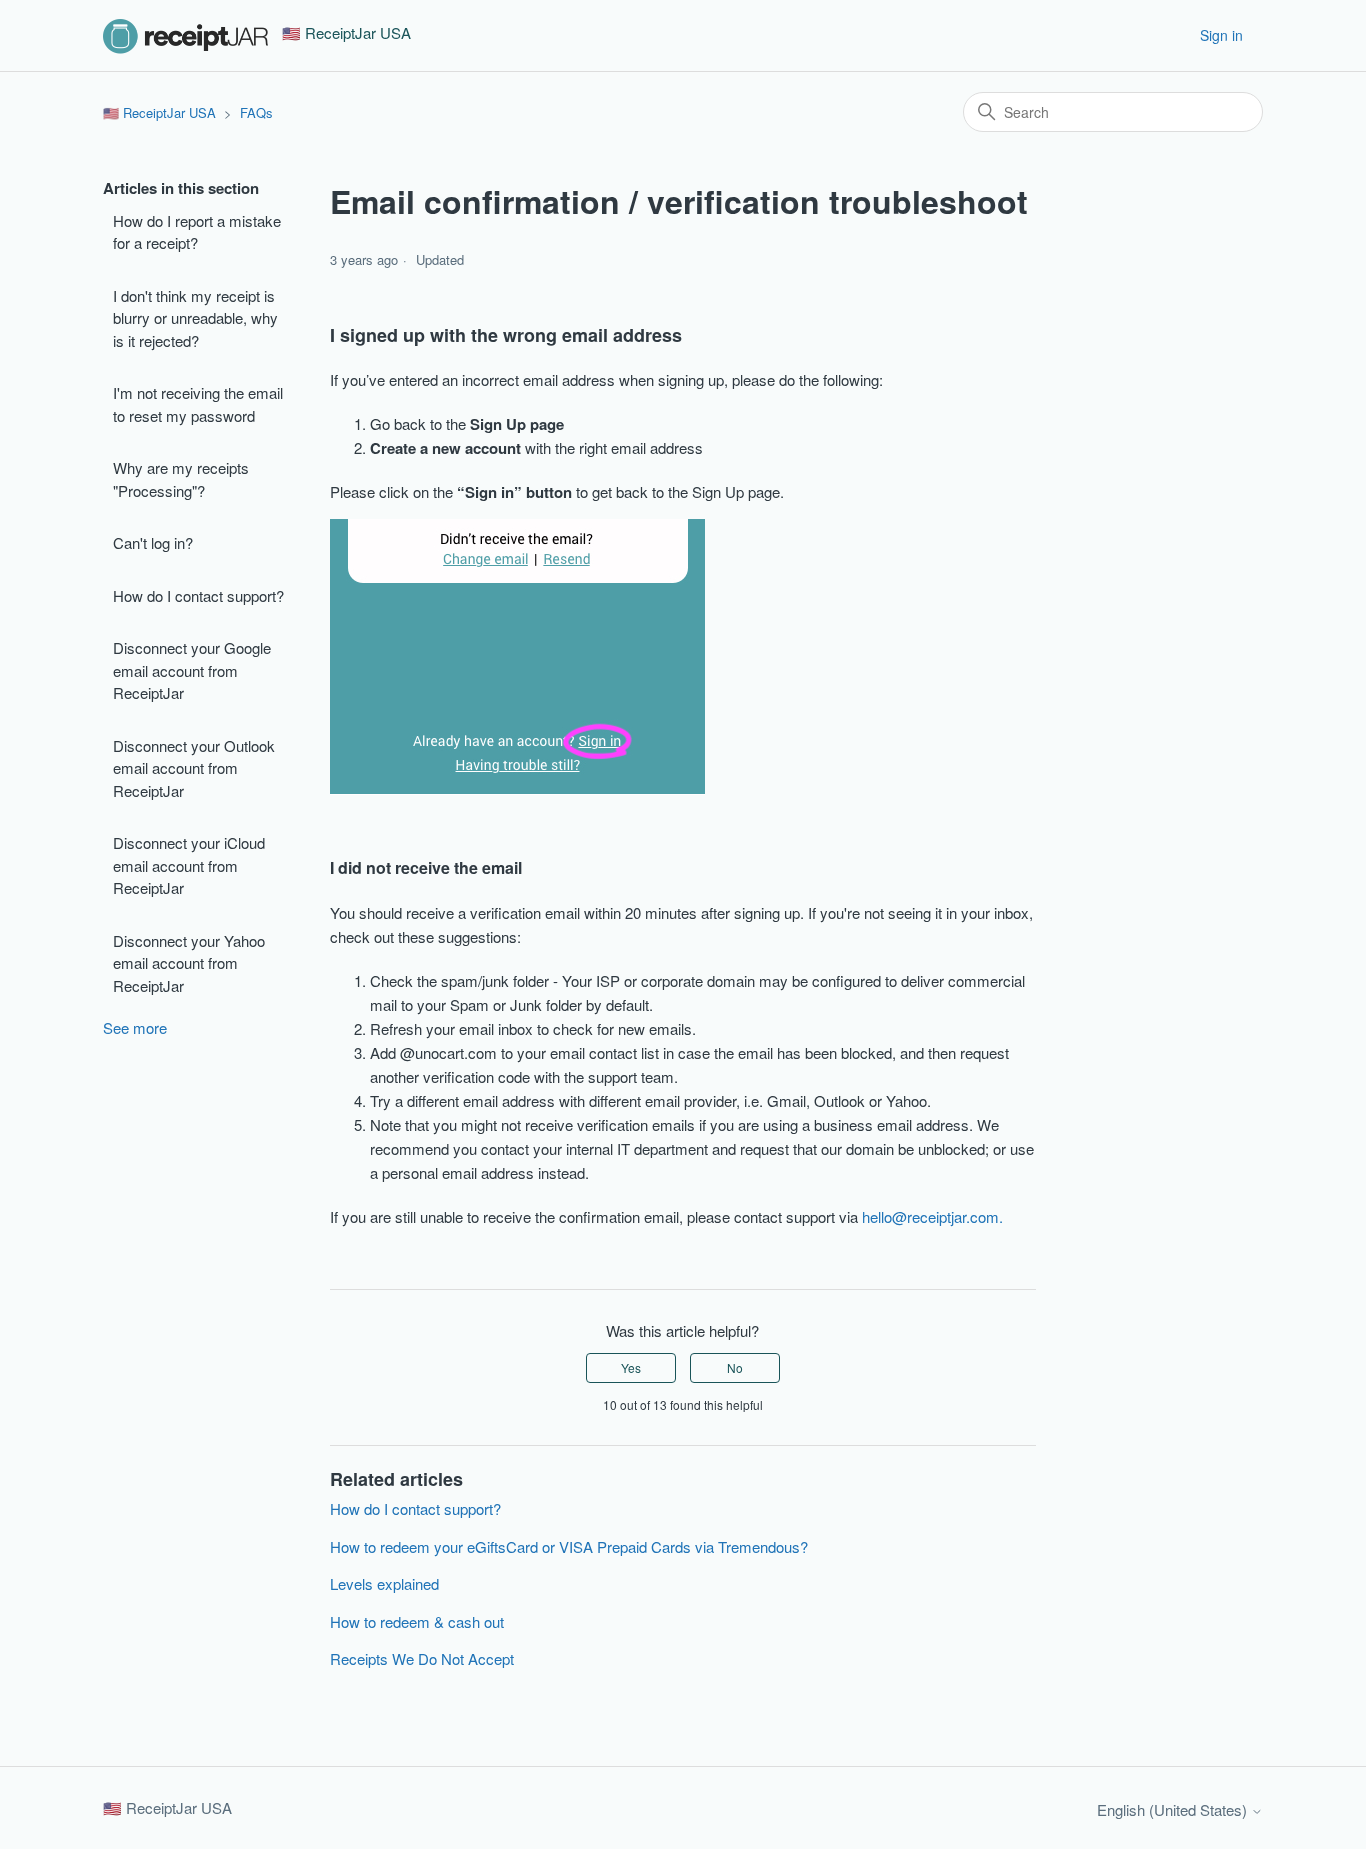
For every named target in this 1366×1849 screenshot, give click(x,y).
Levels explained (384, 1583)
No (735, 1367)
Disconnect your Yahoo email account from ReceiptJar (189, 963)
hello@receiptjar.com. (932, 1216)
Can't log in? (153, 542)
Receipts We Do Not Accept (422, 1658)
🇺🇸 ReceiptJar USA (159, 112)
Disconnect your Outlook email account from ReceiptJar (194, 768)
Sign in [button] (1221, 35)
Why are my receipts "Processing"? (181, 479)
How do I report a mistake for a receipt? (197, 232)
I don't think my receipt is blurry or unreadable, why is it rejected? (195, 318)
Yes (631, 1367)
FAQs (256, 112)
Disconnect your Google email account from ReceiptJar (192, 670)
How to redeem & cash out (417, 1621)
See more (135, 1027)
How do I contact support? (198, 595)
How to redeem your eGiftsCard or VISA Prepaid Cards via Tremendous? (569, 1546)
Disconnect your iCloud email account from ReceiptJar (189, 865)
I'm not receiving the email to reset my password (198, 404)
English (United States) (1174, 1809)
